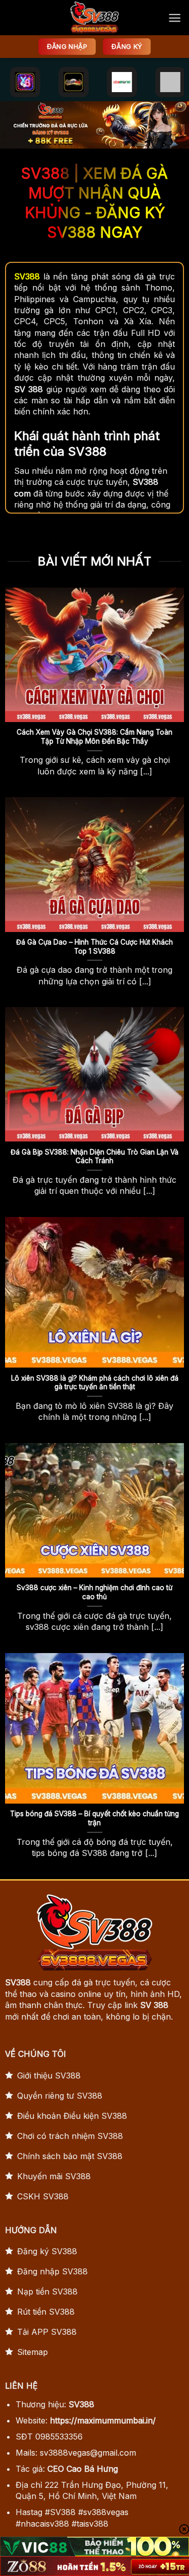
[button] (175, 18)
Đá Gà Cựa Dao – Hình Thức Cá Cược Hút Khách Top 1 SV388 (94, 947)
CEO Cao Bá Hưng (83, 2469)
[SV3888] (95, 18)
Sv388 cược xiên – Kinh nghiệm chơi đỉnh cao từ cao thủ (94, 1592)
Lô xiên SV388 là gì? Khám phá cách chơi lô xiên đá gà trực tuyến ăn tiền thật (95, 1383)
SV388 (18, 1982)
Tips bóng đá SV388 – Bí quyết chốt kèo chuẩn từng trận (94, 1818)
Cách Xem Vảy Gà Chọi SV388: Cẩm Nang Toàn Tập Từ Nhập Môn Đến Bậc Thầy (94, 737)
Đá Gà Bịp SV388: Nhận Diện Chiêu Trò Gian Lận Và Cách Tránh (94, 1157)
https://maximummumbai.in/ (103, 2420)
